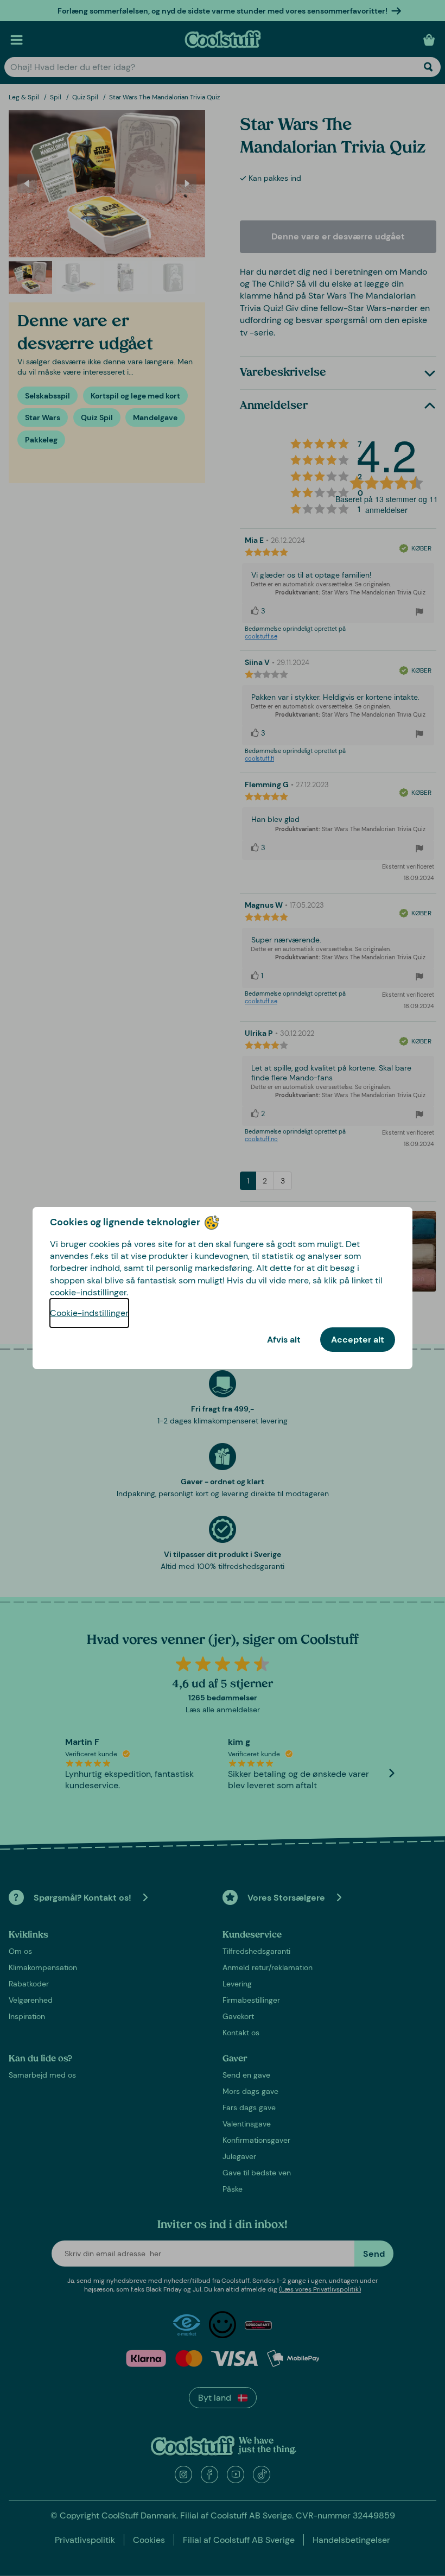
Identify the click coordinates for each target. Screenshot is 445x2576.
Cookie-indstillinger (89, 1313)
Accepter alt (358, 1340)
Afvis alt (284, 1340)
